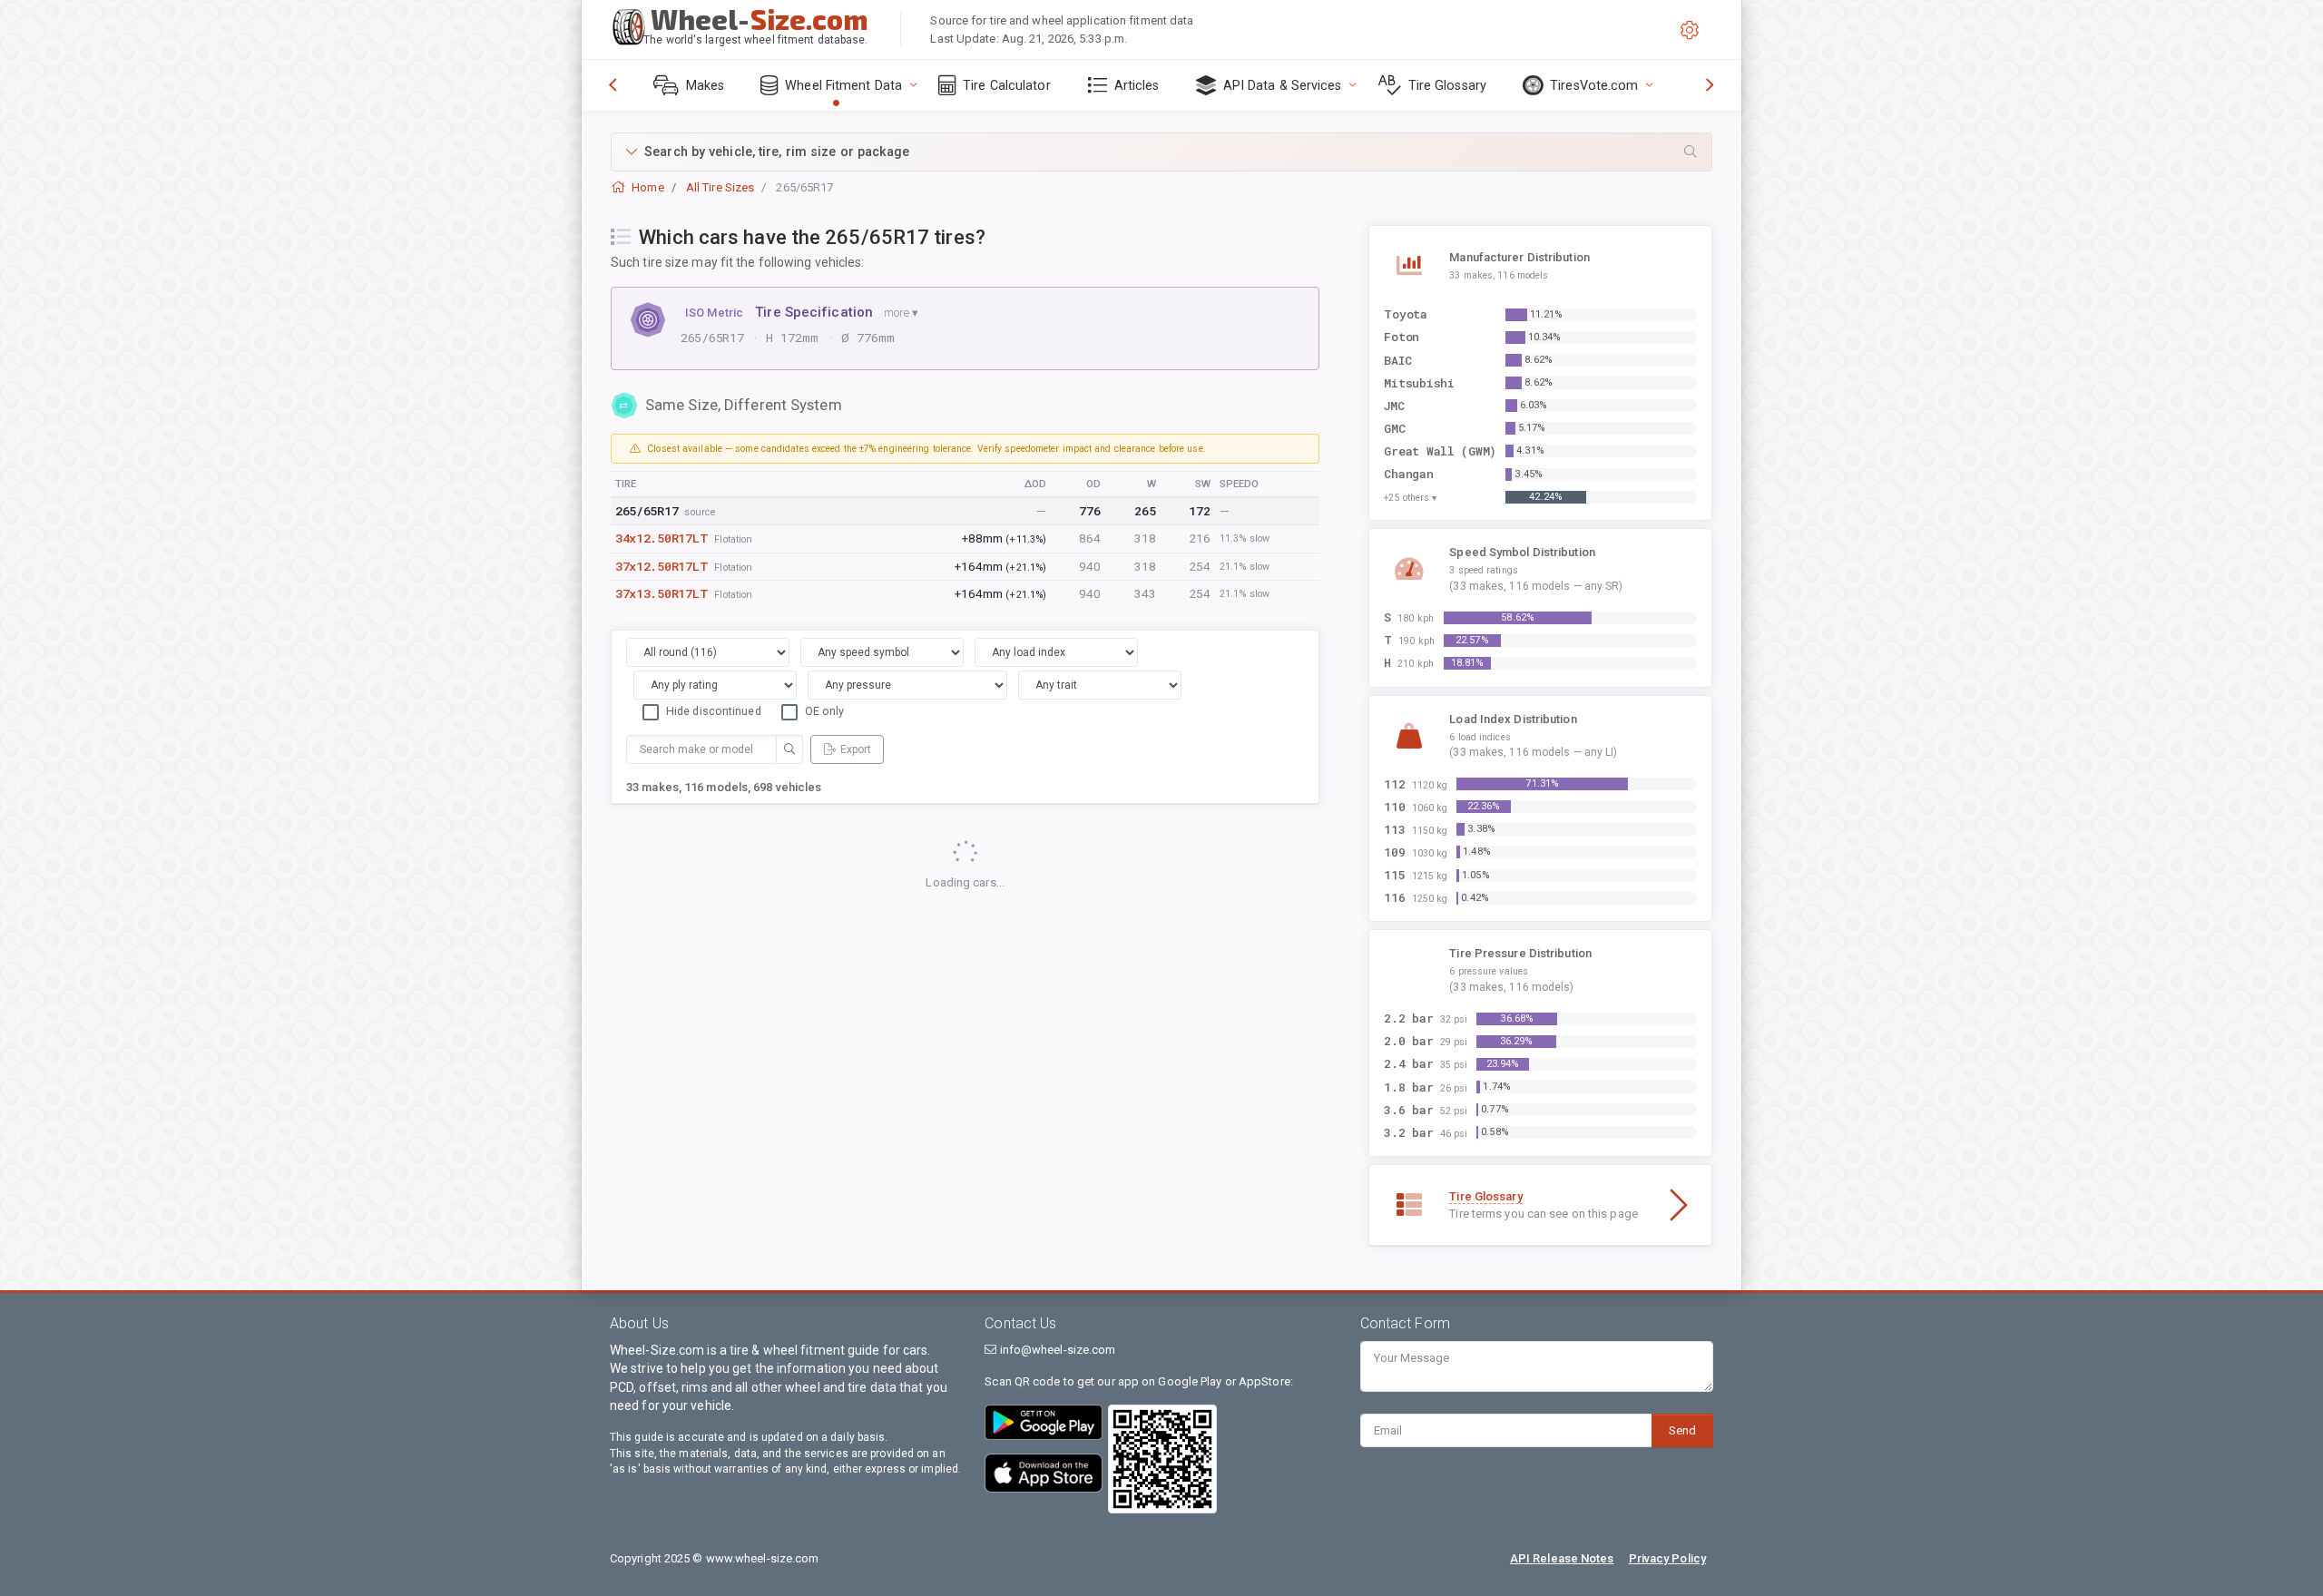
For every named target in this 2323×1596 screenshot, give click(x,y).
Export (856, 749)
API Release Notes (1562, 1558)
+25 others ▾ (1410, 498)
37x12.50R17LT (662, 566)
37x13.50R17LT (662, 593)
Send (1682, 1430)
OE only (825, 711)
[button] (1161, 152)
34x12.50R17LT (662, 538)
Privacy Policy (1667, 1558)
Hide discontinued (714, 711)
